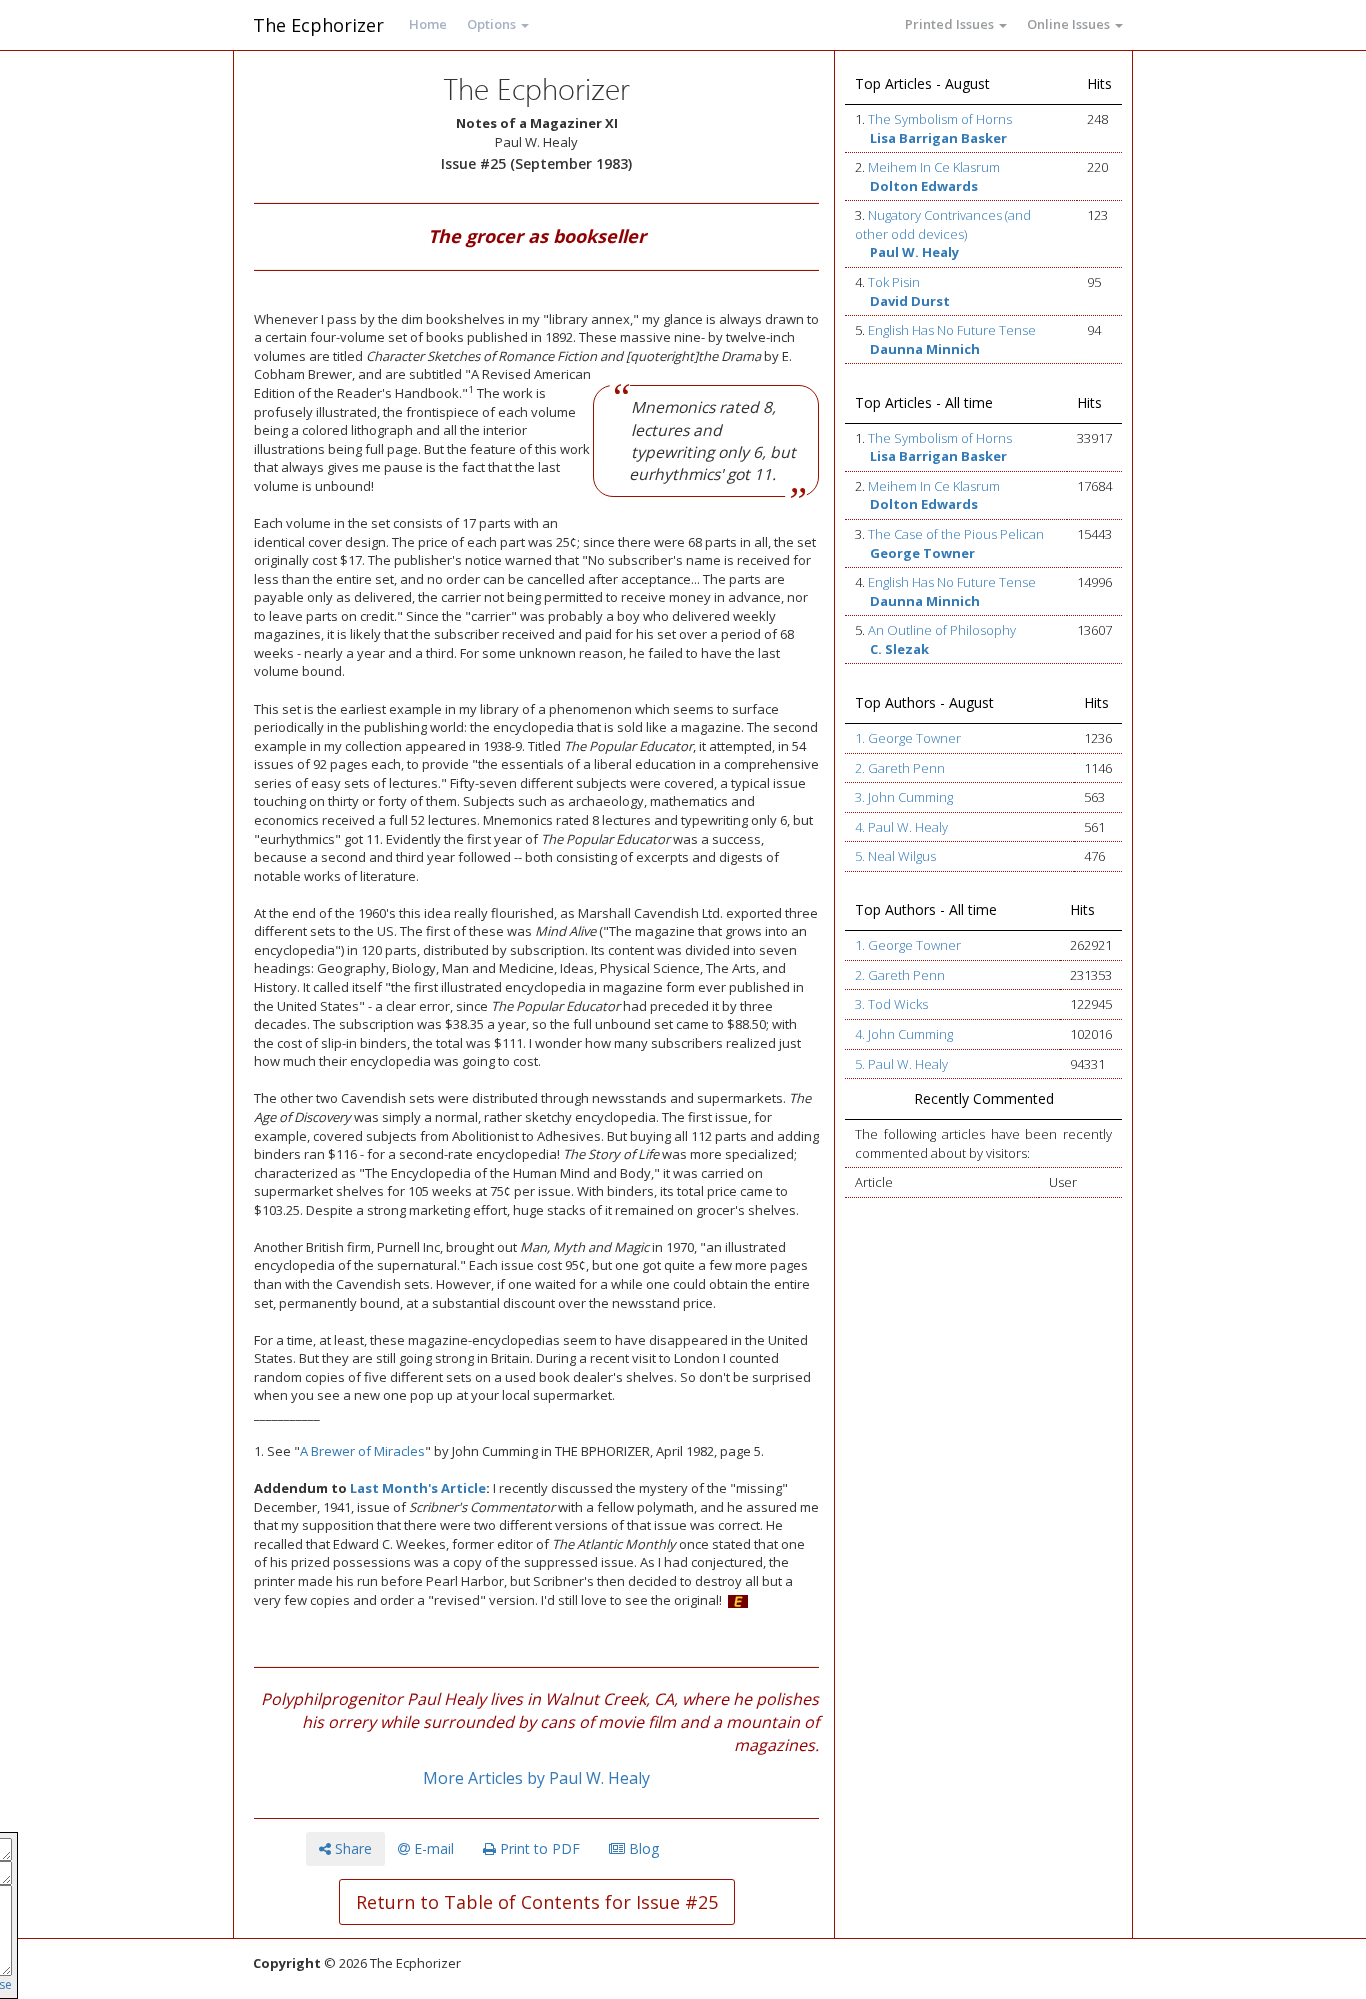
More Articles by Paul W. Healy (536, 1778)
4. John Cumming (904, 1034)
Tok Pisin (894, 282)
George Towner (922, 553)
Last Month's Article (418, 1488)
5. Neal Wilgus (895, 856)
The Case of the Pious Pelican (956, 534)
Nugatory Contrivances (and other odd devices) (943, 224)
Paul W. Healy (914, 252)
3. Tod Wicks (891, 1004)
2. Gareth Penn (900, 768)
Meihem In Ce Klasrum (934, 167)
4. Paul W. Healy (901, 827)
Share (351, 1848)
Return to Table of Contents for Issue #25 (537, 1902)
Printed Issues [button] (951, 24)
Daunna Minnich (925, 349)
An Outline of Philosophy (942, 630)
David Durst (910, 301)
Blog (642, 1848)
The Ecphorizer (318, 25)
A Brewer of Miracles (362, 1451)
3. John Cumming (904, 797)
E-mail (432, 1848)
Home (428, 24)
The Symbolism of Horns (940, 119)
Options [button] (493, 24)
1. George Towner (908, 738)
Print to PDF (538, 1848)
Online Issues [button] (1070, 24)
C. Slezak (899, 649)
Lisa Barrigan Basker (938, 138)
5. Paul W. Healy (901, 1064)
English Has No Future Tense (952, 330)
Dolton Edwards (924, 186)
